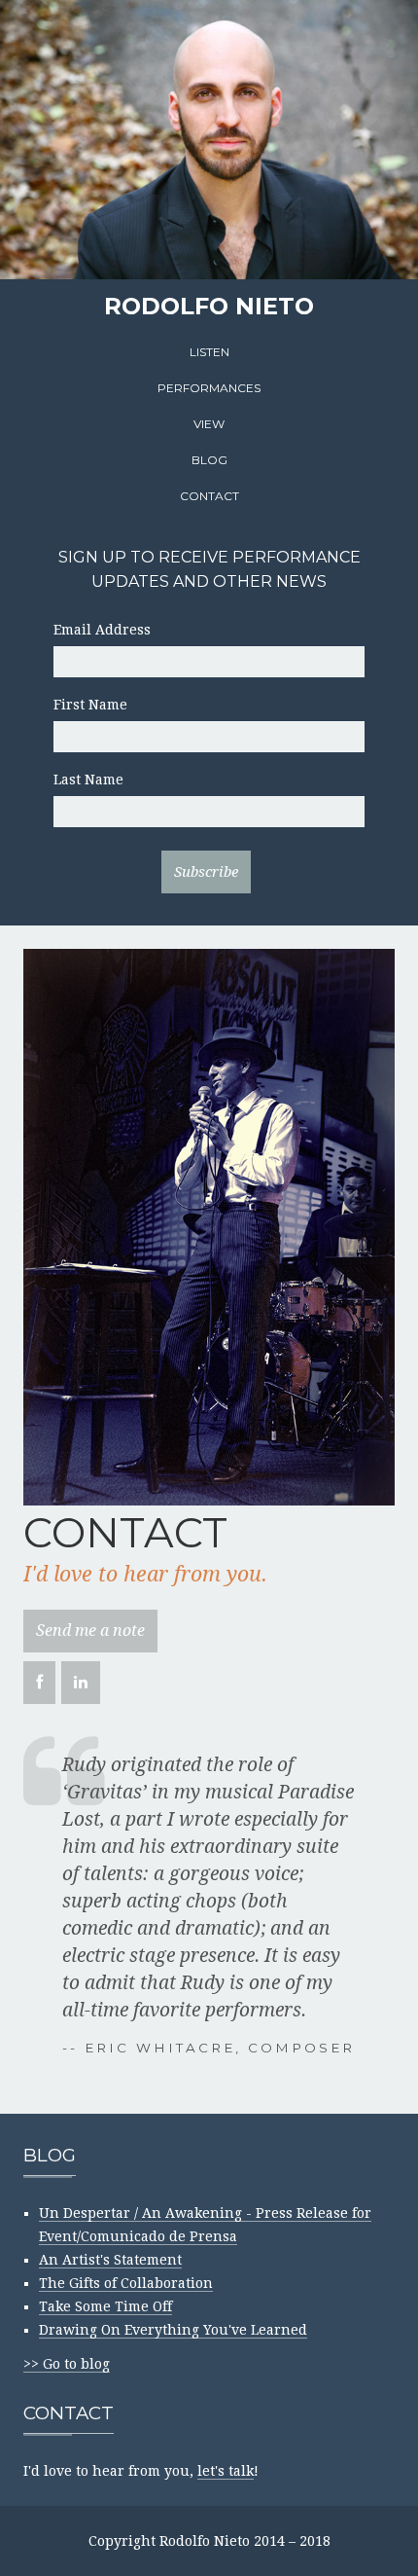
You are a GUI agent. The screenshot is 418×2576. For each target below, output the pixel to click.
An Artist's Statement (110, 2260)
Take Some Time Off (105, 2306)
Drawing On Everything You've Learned (173, 2330)
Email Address (102, 630)
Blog (209, 460)
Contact (209, 496)
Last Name (88, 780)
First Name (90, 705)
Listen (209, 352)
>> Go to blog (67, 2364)
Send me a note (90, 1631)
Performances (209, 388)
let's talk (226, 2471)
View (209, 424)
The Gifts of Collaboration (126, 2283)
